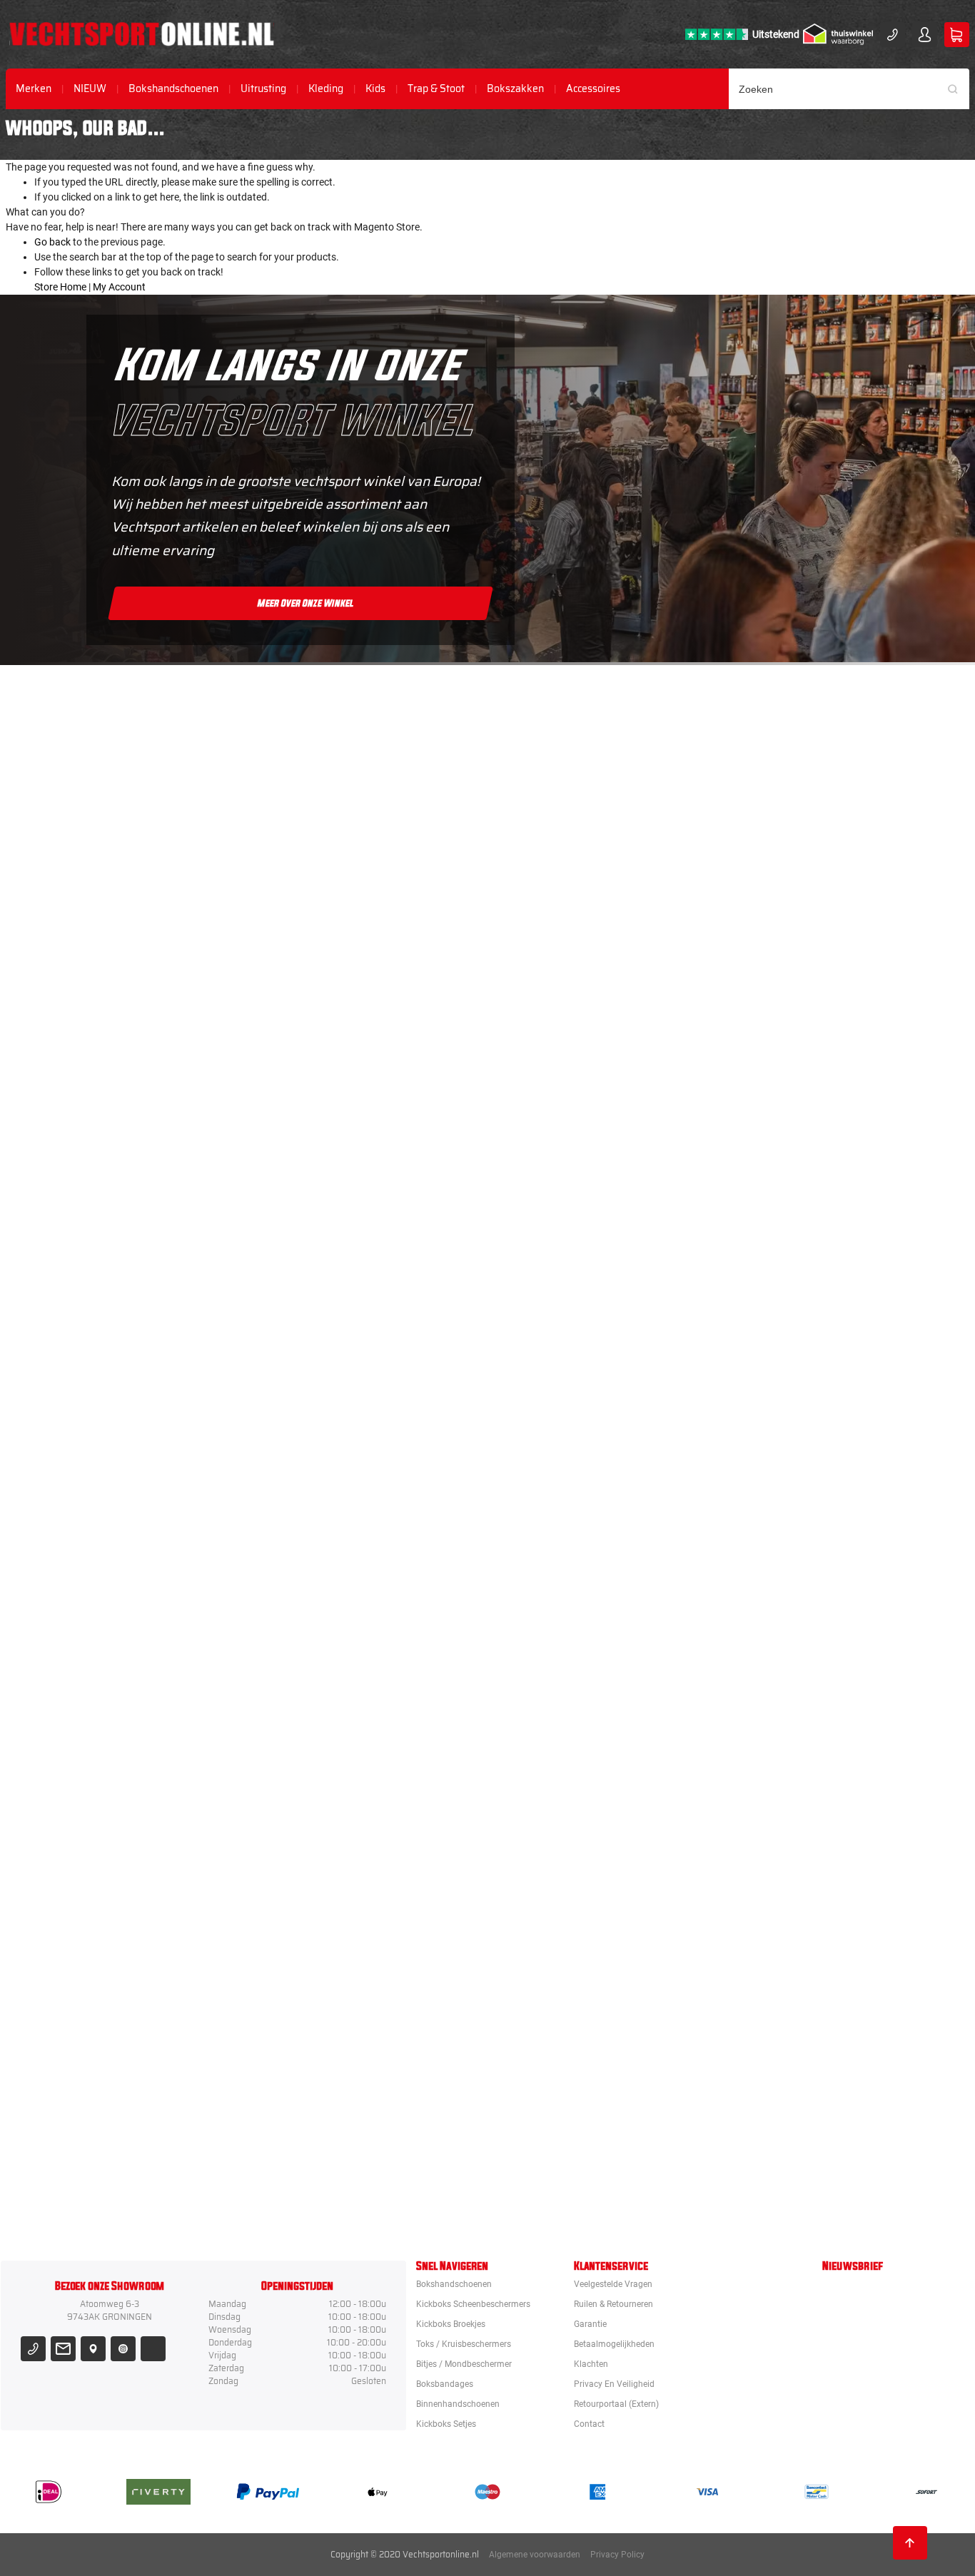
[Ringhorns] (569, 2176)
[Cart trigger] (957, 35)
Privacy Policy (617, 2555)
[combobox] (849, 89)
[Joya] (569, 747)
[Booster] (569, 877)
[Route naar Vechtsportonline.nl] (93, 2349)
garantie (590, 2324)
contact (589, 2424)
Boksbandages (445, 2384)
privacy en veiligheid (614, 2384)
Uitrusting (263, 89)
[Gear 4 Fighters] (569, 1786)
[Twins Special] (569, 1396)
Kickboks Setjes (446, 2424)
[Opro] (569, 2046)
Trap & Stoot (436, 89)
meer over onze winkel (306, 603)
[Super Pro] (569, 1656)
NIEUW (90, 89)
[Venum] (569, 1007)
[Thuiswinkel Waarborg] (838, 34)
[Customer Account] (925, 35)
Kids (375, 89)
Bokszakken (515, 89)
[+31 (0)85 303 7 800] (893, 35)
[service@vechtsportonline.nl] (63, 2349)
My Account (119, 287)
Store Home (60, 287)
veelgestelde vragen (613, 2284)
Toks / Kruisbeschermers (464, 2344)
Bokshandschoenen (173, 89)
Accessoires (593, 89)
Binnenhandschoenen (458, 2404)
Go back (52, 242)
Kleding (326, 89)
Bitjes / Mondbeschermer (464, 2364)
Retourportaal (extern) (616, 2404)
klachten (591, 2364)
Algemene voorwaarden (535, 2555)
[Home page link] (142, 34)
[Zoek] (958, 89)
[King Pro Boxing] (569, 1267)
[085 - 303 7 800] (33, 2349)
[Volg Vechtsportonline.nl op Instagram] (123, 2349)
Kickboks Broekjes (451, 2324)
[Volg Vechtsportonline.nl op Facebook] (153, 2349)
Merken (34, 89)
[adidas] (569, 1526)
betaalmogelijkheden (614, 2344)
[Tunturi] (569, 1916)
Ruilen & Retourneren (613, 2304)
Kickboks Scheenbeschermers (473, 2304)
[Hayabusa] (569, 1137)
